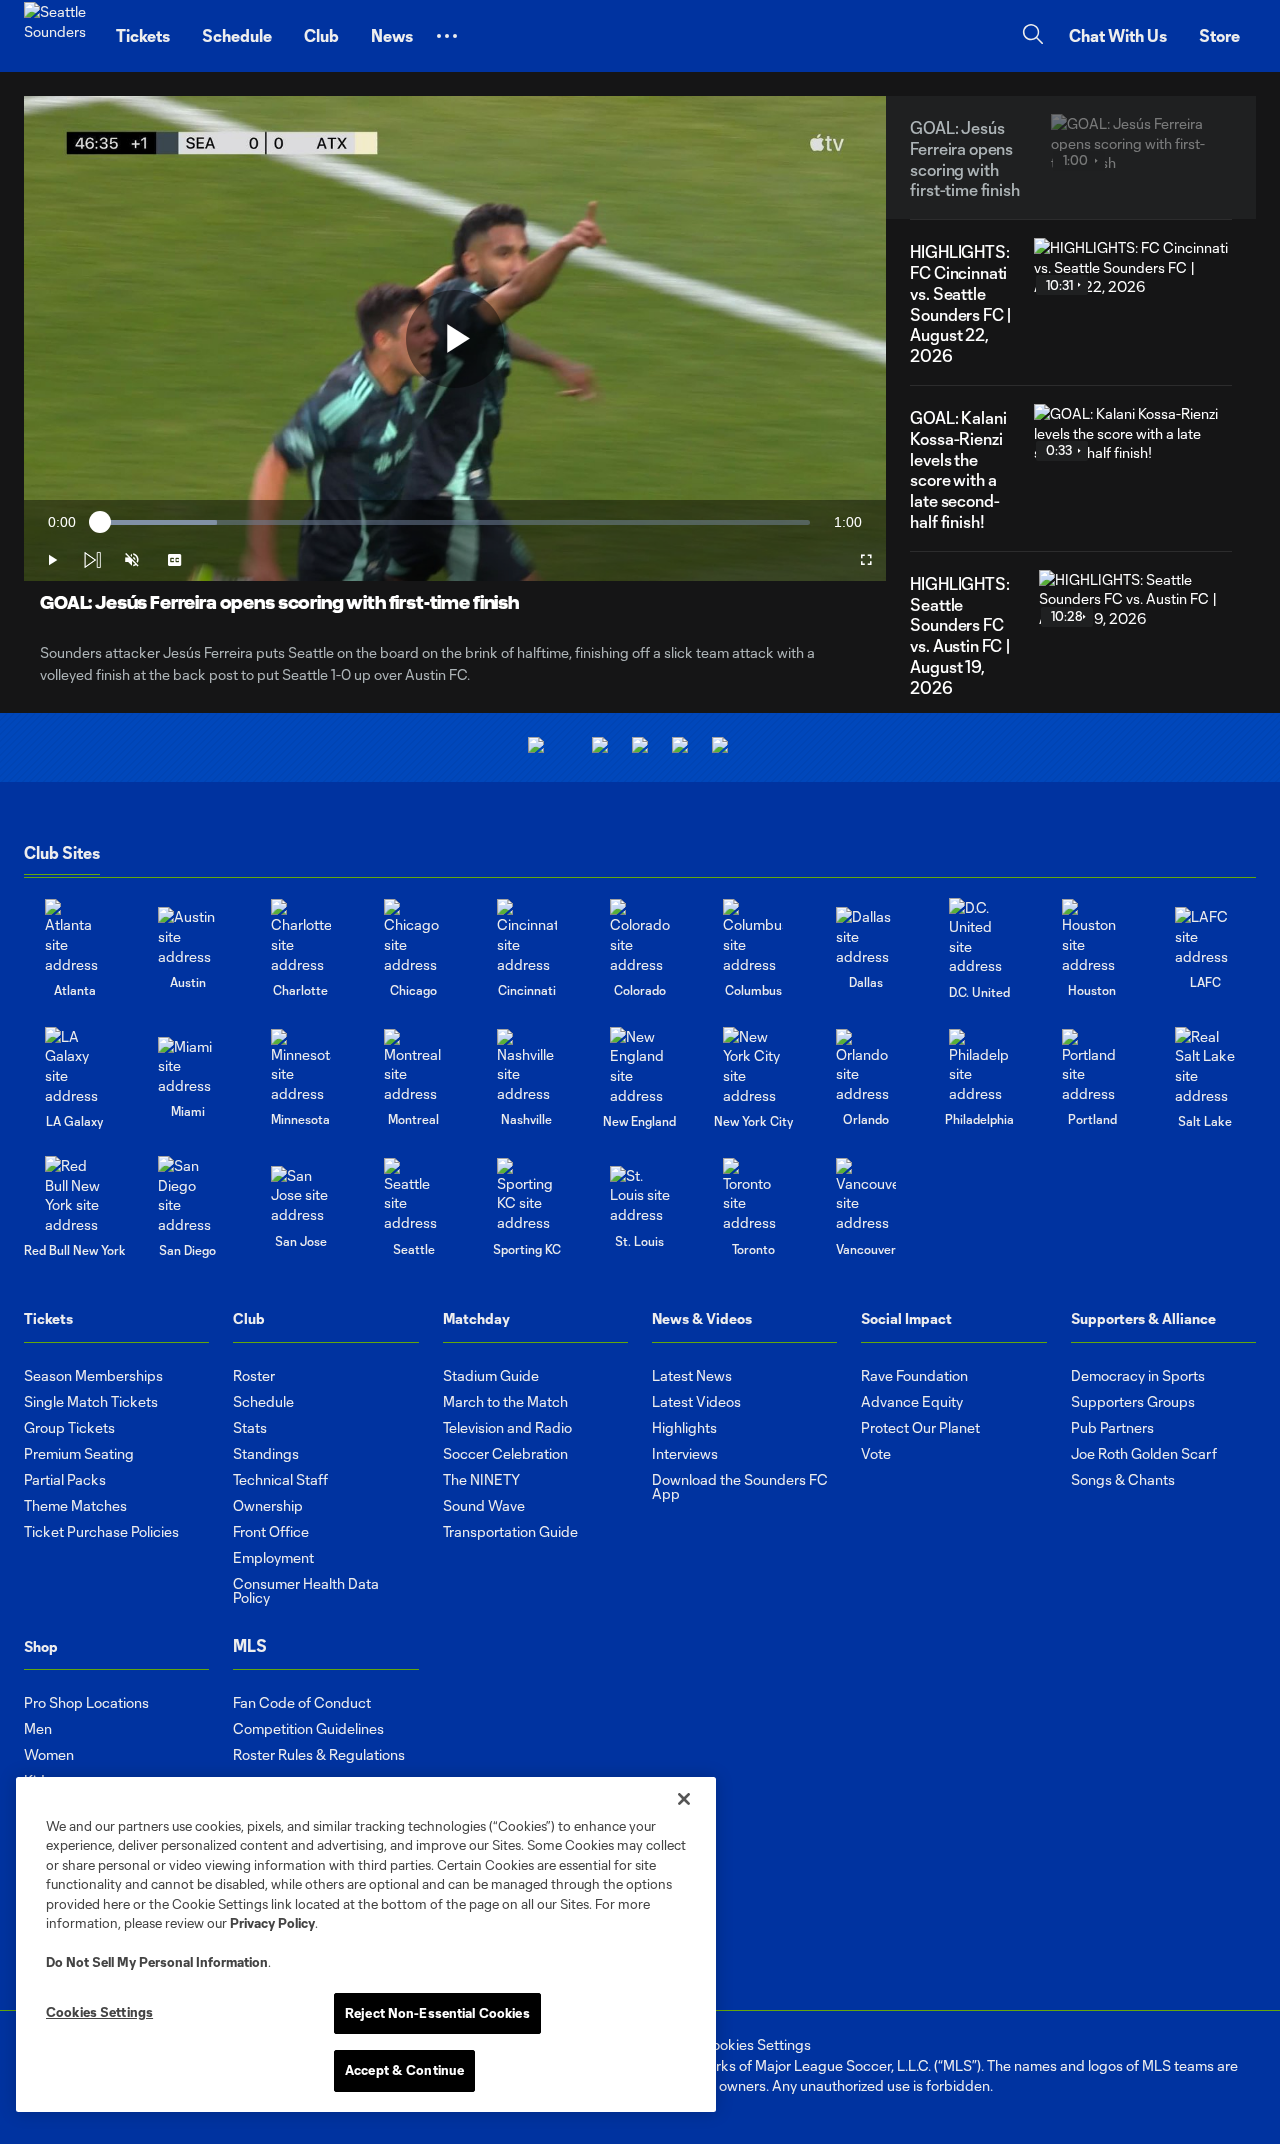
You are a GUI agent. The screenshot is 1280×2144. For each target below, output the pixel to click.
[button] (447, 36)
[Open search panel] (1033, 36)
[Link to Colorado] (640, 936)
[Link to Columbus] (753, 936)
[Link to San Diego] (188, 1195)
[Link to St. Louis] (640, 1195)
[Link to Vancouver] (866, 1195)
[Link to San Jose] (301, 1195)
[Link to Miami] (188, 1066)
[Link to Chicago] (414, 936)
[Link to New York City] (753, 1066)
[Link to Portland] (1092, 1066)
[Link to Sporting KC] (527, 1195)
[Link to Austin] (188, 936)
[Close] (684, 1799)
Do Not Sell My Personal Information (157, 1962)
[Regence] (720, 747)
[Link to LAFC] (1205, 936)
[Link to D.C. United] (979, 937)
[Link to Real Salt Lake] (1205, 1066)
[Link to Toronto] (753, 1195)
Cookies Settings (756, 2044)
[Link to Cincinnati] (527, 936)
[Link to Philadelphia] (979, 1066)
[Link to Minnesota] (301, 1066)
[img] (92, 560)
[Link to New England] (640, 1066)
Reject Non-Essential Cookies (437, 2013)
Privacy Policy (272, 1923)
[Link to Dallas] (866, 936)
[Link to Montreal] (414, 1066)
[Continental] (680, 747)
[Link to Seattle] (414, 1195)
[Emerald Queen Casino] (640, 747)
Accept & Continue (404, 2070)
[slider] (455, 522)
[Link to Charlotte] (301, 936)
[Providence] (536, 747)
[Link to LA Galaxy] (75, 1066)
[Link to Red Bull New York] (75, 1195)
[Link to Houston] (1092, 936)
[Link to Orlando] (866, 1066)
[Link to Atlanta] (75, 936)
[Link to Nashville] (527, 1066)
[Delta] (600, 747)
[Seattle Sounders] (58, 36)
